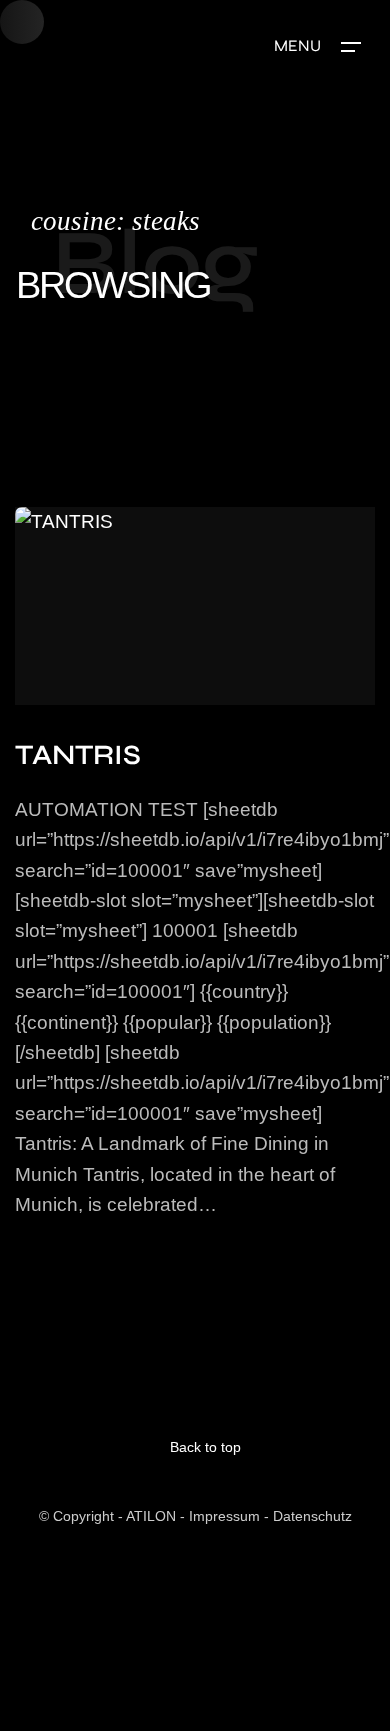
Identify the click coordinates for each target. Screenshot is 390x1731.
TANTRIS (78, 755)
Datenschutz (312, 1516)
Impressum (224, 1516)
